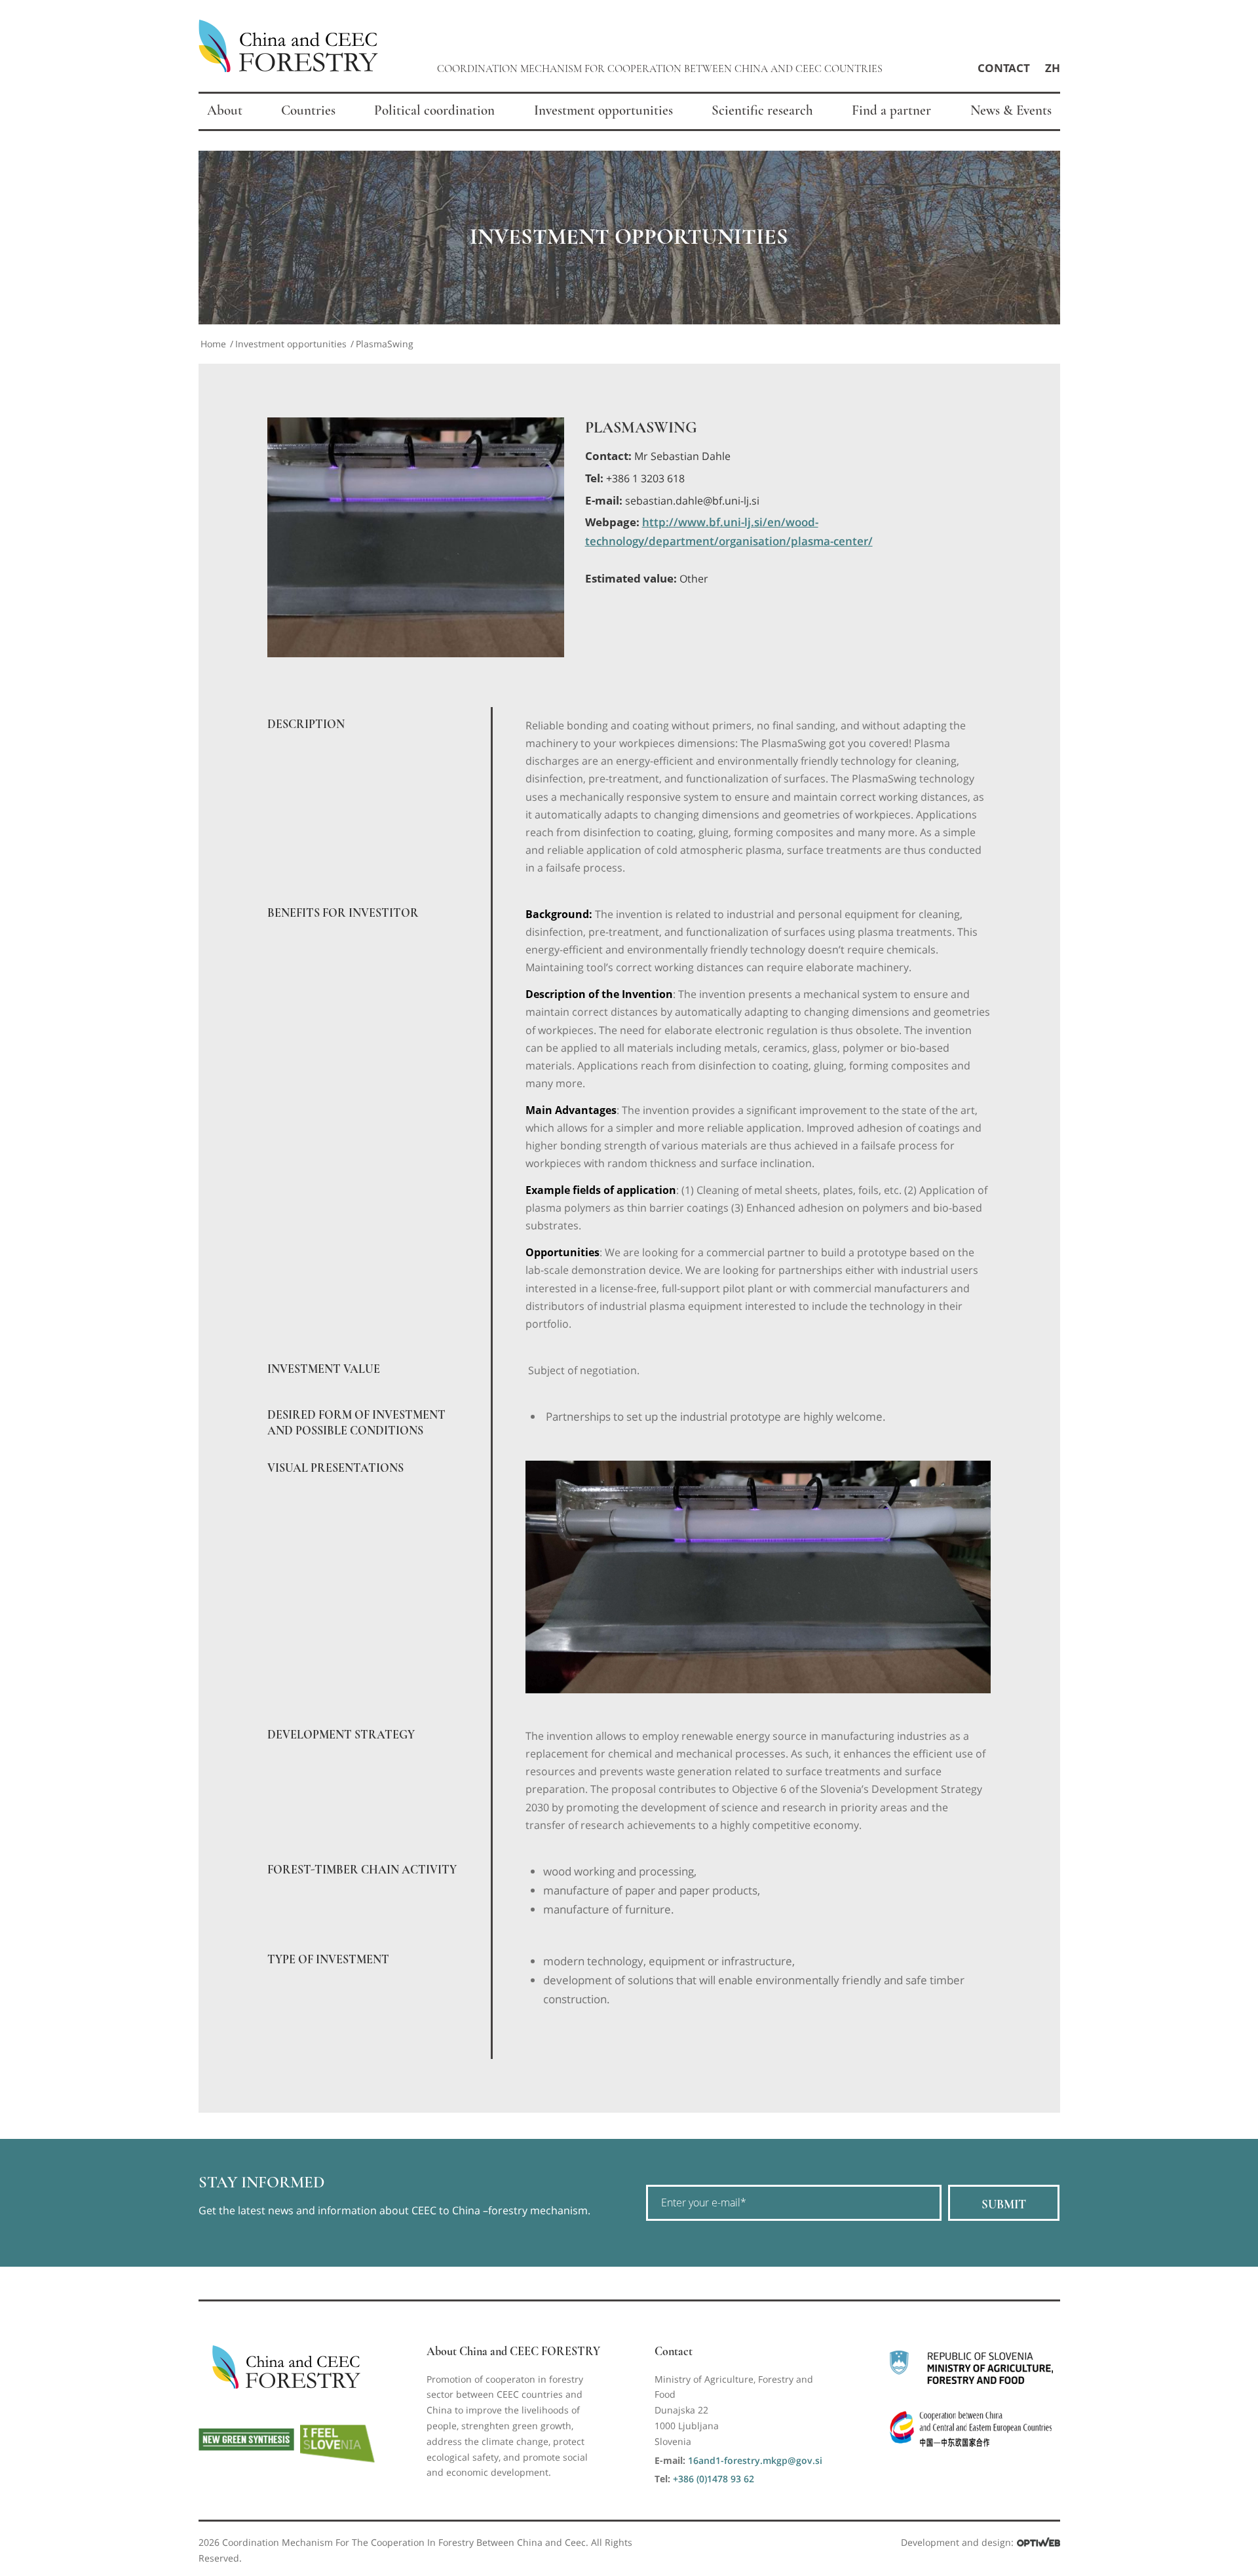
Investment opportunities (291, 344)
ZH (1053, 68)
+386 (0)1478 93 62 (714, 2479)
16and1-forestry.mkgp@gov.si (755, 2460)
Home (213, 344)
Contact (1004, 68)
